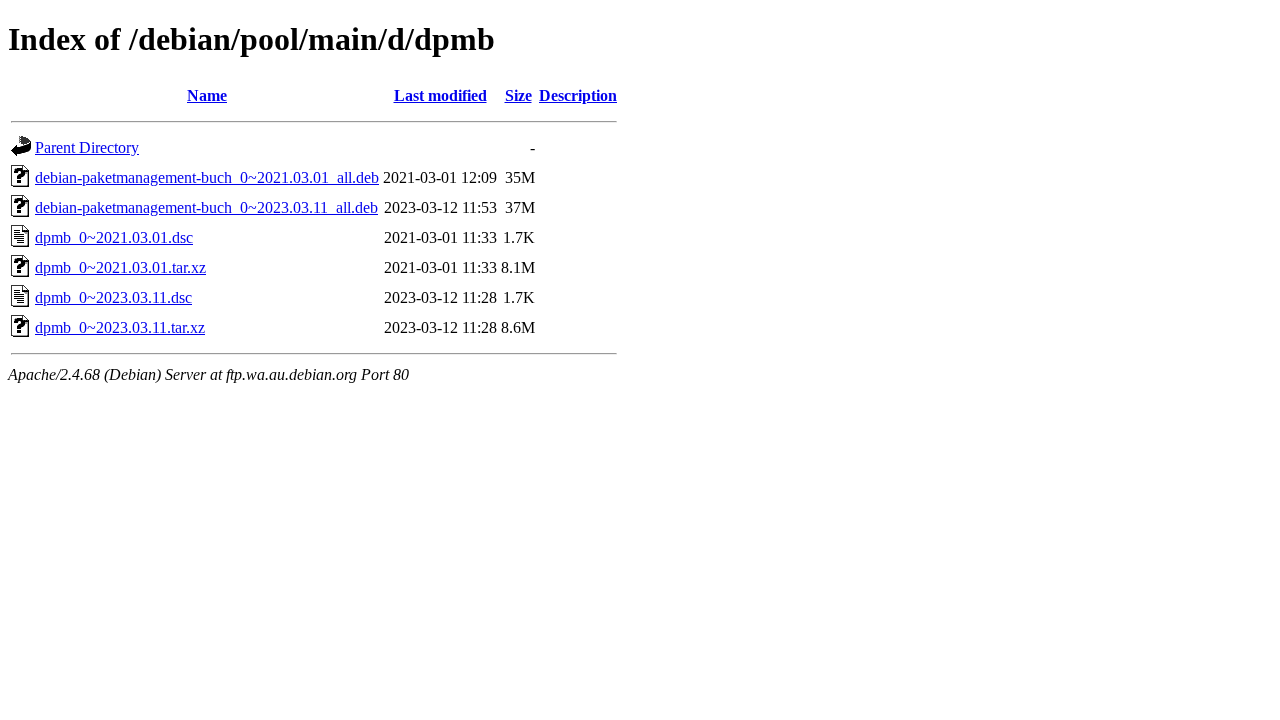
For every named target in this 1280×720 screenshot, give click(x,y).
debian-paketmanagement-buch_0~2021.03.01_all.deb (207, 177)
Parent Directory (87, 147)
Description (578, 95)
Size (518, 95)
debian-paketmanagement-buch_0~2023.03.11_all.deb (206, 207)
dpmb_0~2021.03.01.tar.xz (120, 267)
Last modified (440, 95)
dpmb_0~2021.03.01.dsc (114, 237)
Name (207, 95)
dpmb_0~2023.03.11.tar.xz (120, 327)
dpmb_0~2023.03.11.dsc (113, 297)
